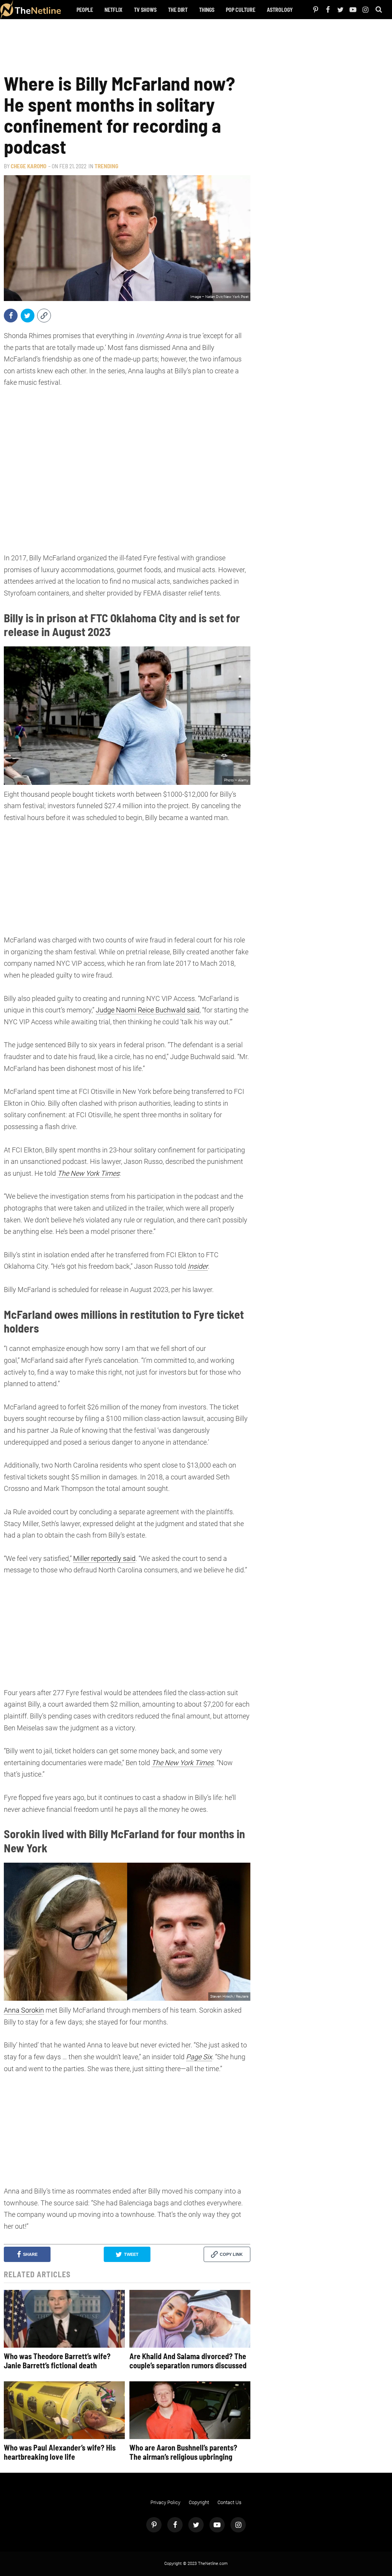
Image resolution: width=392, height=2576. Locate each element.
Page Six (199, 2057)
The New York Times (88, 1173)
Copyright (199, 2502)
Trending (106, 166)
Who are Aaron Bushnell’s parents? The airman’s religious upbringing (183, 2452)
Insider (198, 1266)
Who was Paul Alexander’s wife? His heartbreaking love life (60, 2452)
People (85, 10)
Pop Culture (241, 10)
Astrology (280, 10)
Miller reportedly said (104, 1558)
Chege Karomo (29, 166)
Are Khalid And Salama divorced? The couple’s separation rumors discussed (188, 2361)
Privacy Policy (165, 2502)
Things (207, 10)
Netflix (114, 10)
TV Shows (145, 10)
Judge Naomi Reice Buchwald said (148, 1010)
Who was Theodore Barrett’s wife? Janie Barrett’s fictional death (57, 2361)
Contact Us (229, 2502)
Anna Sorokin (24, 2010)
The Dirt (178, 10)
